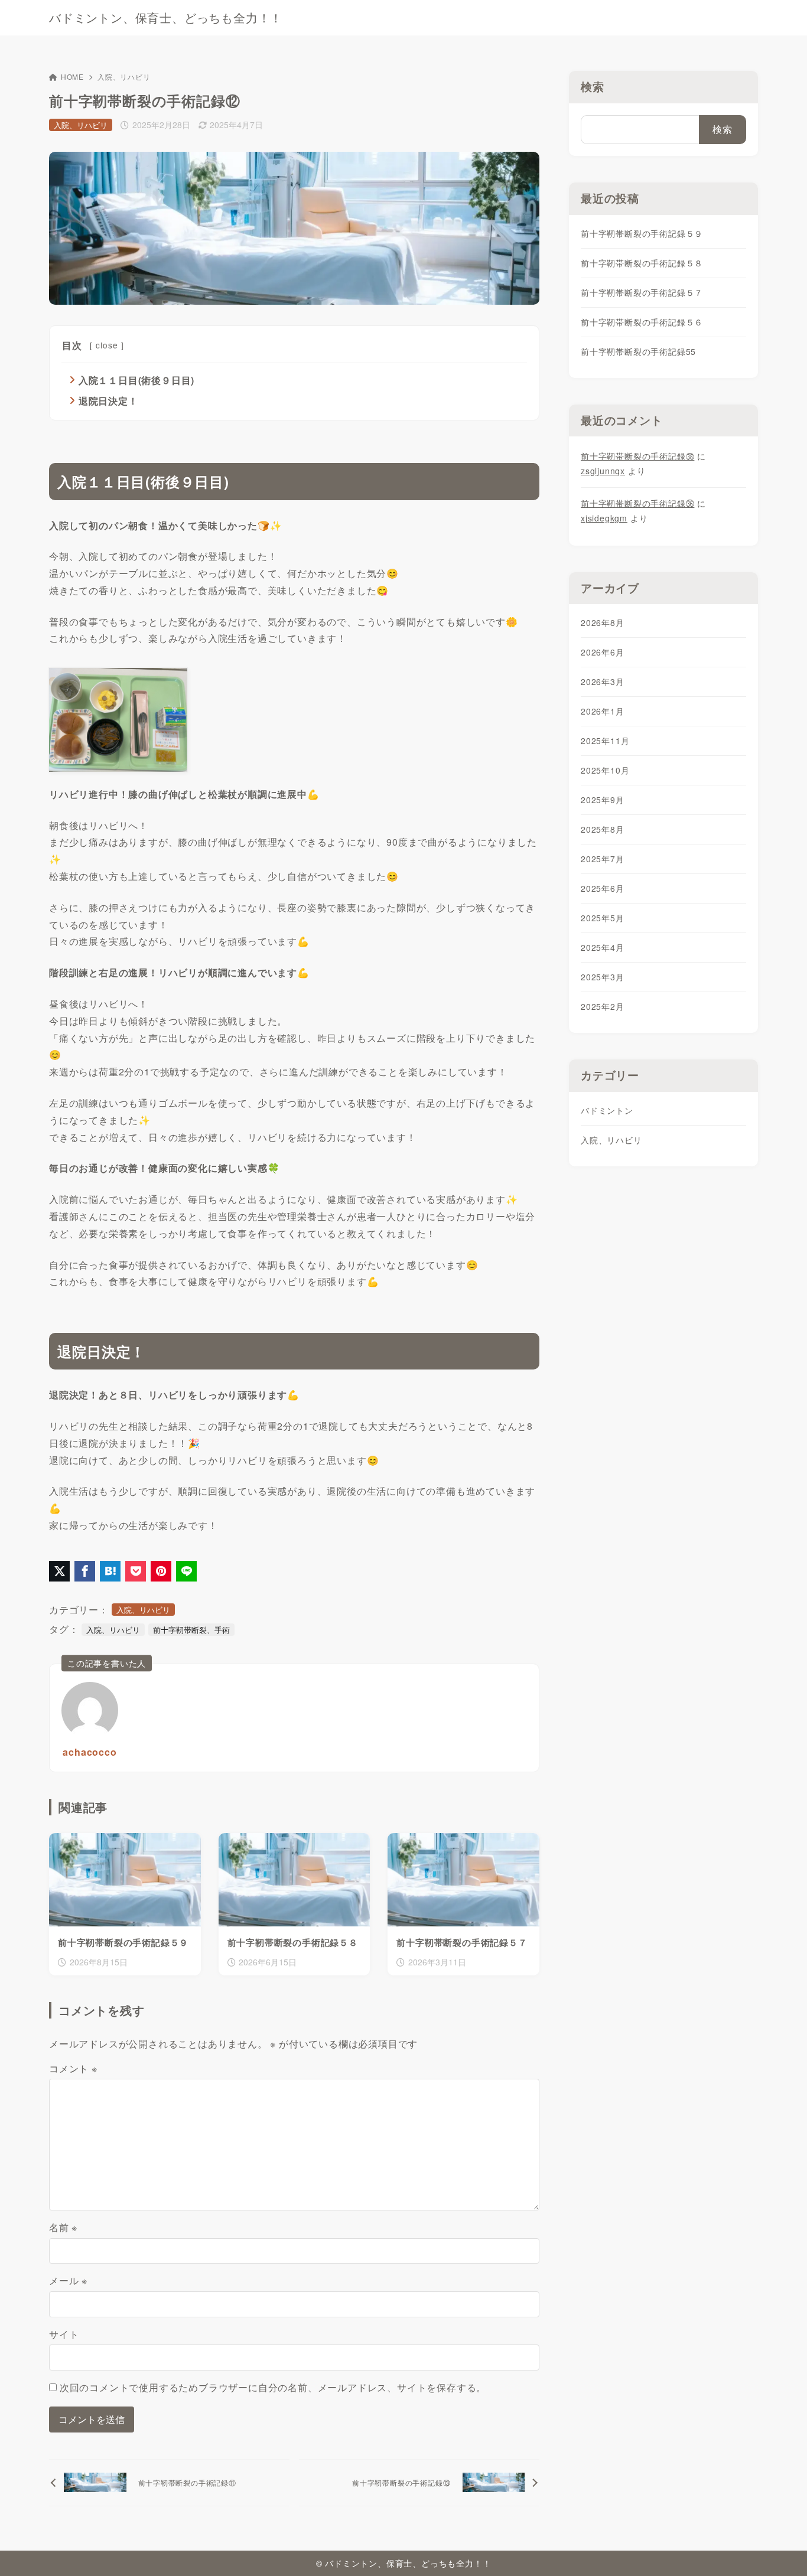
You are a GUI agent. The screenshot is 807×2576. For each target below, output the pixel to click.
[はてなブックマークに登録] (110, 1571)
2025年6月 (603, 888)
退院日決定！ (108, 401)
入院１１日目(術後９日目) (136, 380)
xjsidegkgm (604, 518)
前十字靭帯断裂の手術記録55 (638, 351)
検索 (593, 87)
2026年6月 (603, 652)
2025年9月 (603, 800)
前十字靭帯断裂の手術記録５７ (642, 292)
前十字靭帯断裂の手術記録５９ (642, 233)
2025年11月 (605, 741)
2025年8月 (603, 829)
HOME (72, 76)
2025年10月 (605, 770)
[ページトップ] (780, 2549)
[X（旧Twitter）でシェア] (59, 1571)
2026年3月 (603, 682)
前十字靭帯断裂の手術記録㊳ (637, 456)
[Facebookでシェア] (85, 1571)
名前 (63, 2227)
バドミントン (607, 1110)
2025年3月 (603, 977)
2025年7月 (603, 859)
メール (68, 2280)
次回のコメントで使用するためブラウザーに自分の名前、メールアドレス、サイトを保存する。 (273, 2387)
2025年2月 (603, 1006)
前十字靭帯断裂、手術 (191, 1630)
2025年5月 (603, 918)
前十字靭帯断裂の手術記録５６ (642, 322)
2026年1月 (603, 711)
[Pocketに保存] (136, 1571)
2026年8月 (603, 622)
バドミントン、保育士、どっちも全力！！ (166, 18)
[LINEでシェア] (186, 1571)
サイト (64, 2334)
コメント (73, 2068)
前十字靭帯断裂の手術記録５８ (642, 263)
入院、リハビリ (124, 76)
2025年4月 (603, 947)
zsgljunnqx (603, 471)
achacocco (90, 1752)
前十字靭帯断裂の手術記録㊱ (637, 503)
